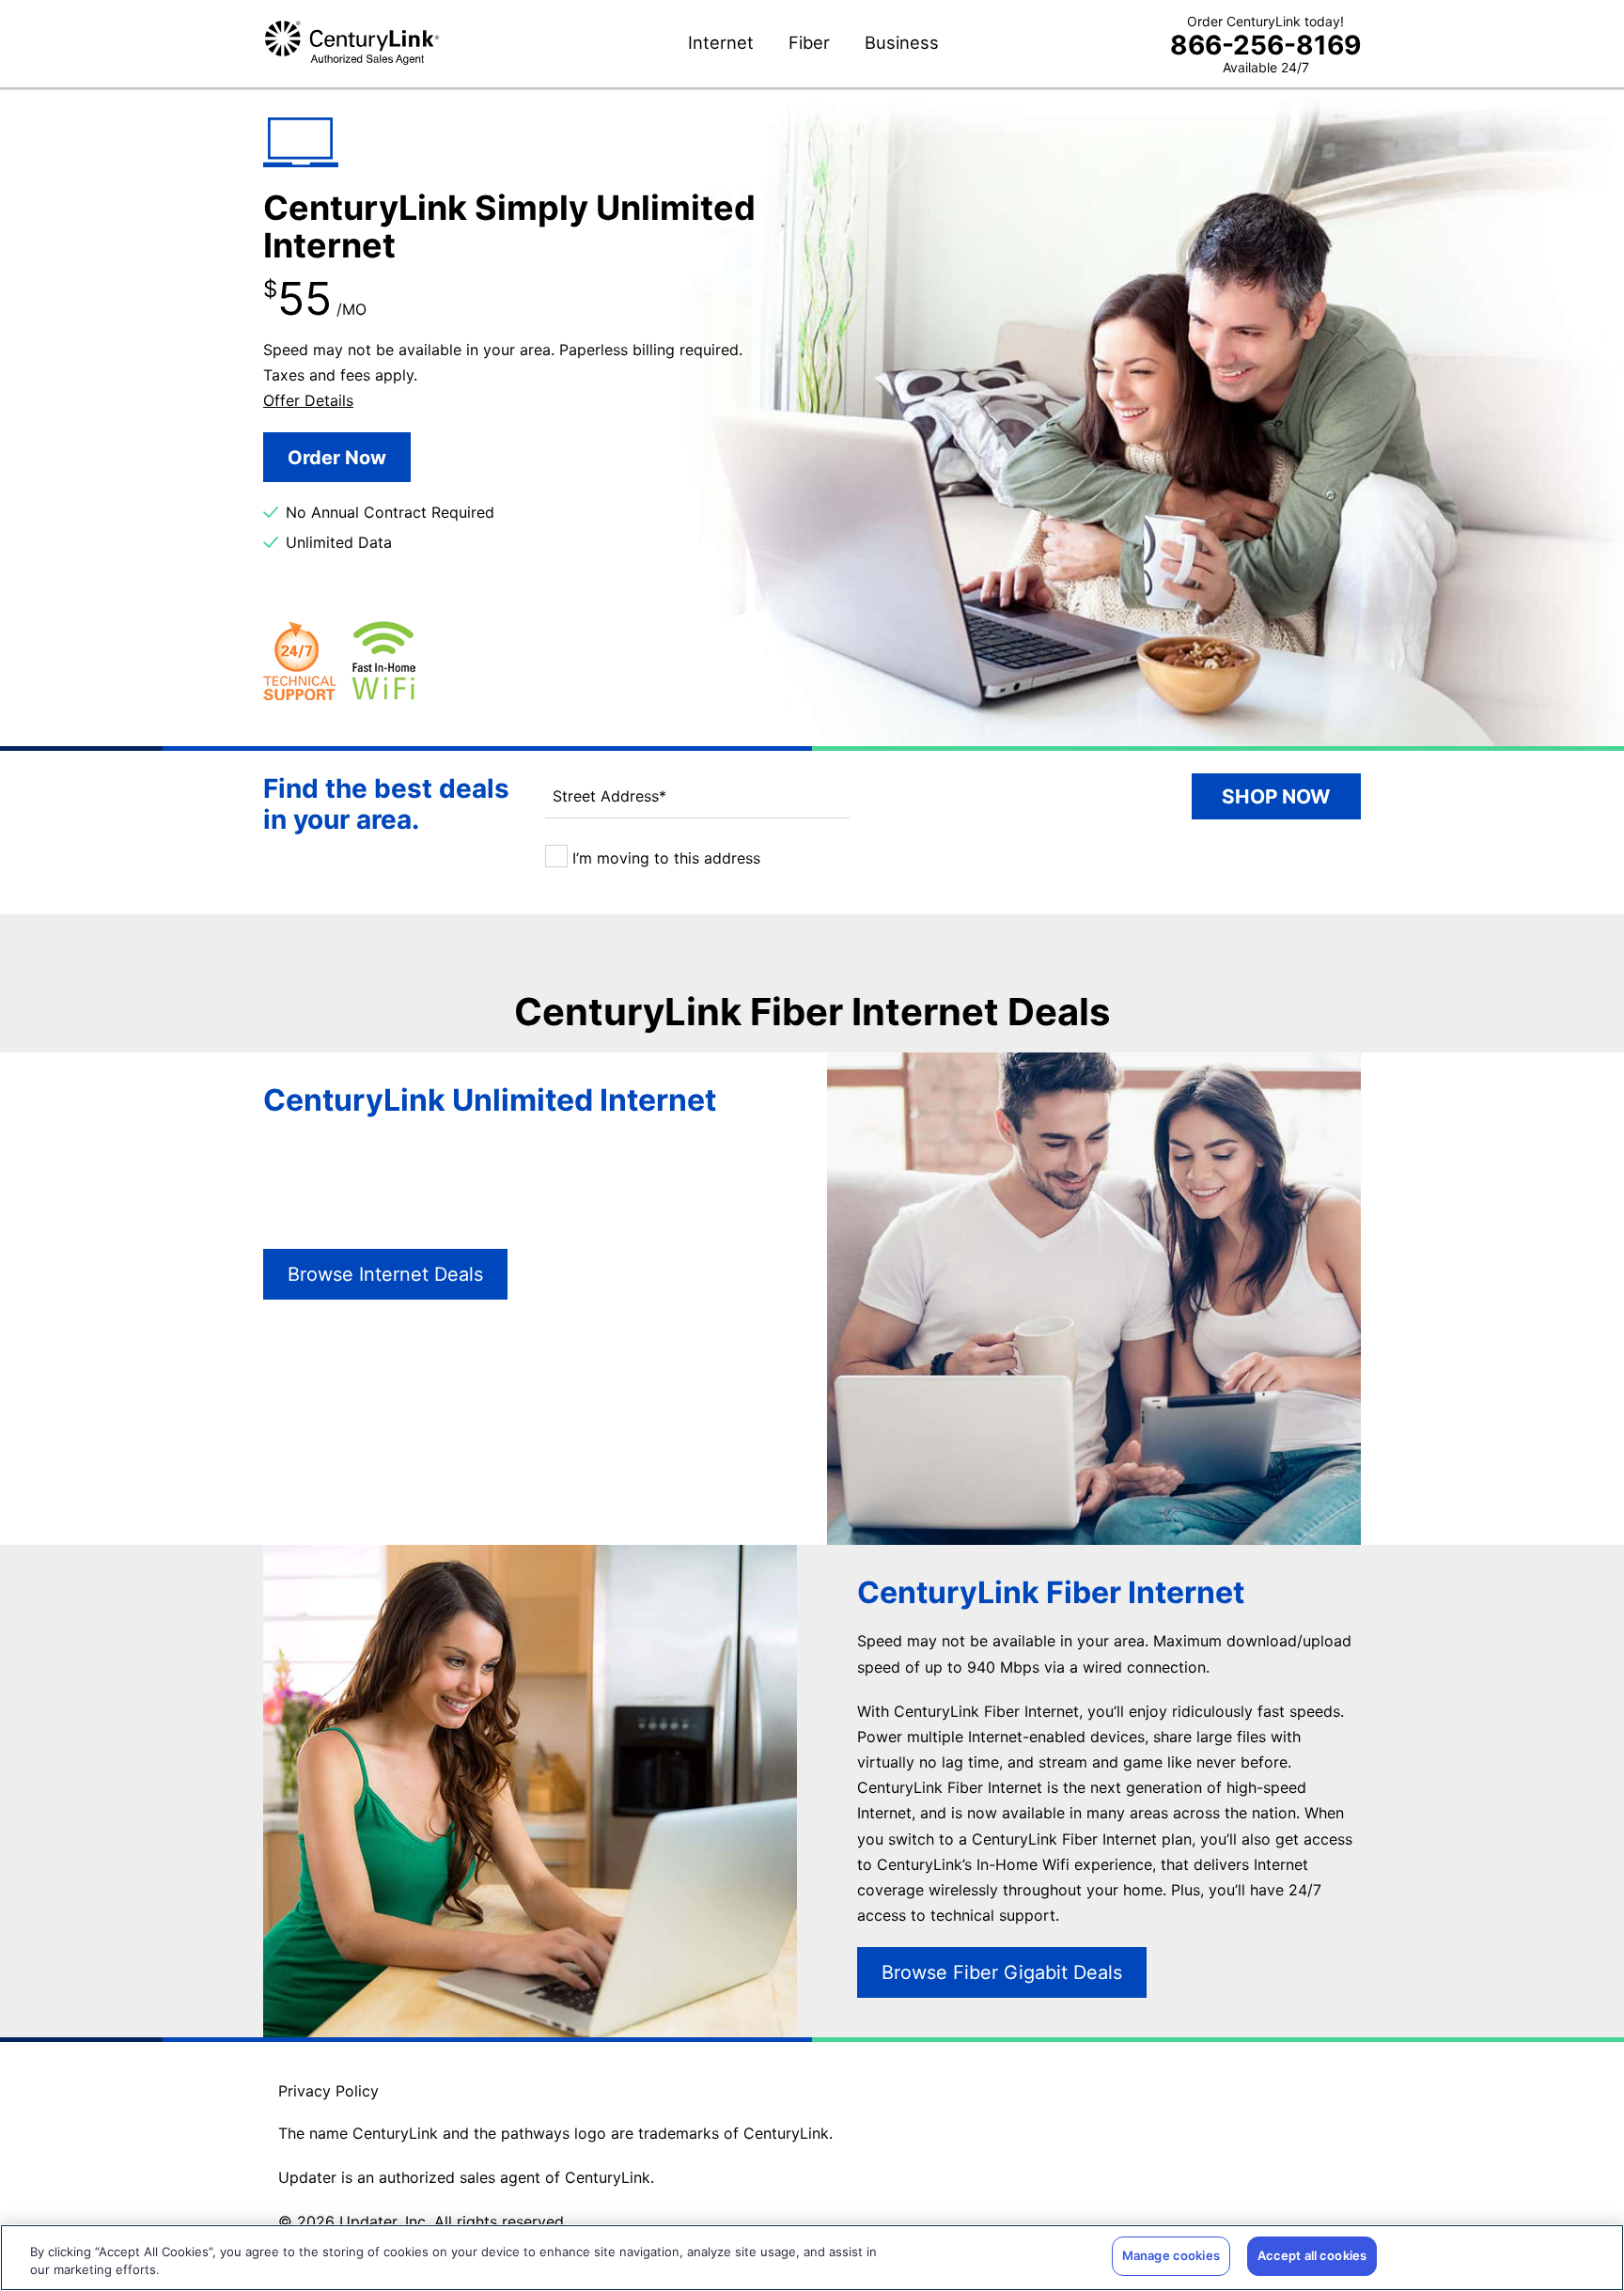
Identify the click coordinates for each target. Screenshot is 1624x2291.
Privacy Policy (328, 2091)
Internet (721, 43)
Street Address (609, 796)
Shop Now (1276, 796)
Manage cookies (1171, 2255)
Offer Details (308, 400)
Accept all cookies (1312, 2255)
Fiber (809, 43)
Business (902, 43)
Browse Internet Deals (385, 1274)
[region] (812, 2258)
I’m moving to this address (664, 858)
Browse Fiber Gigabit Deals (1002, 1972)
